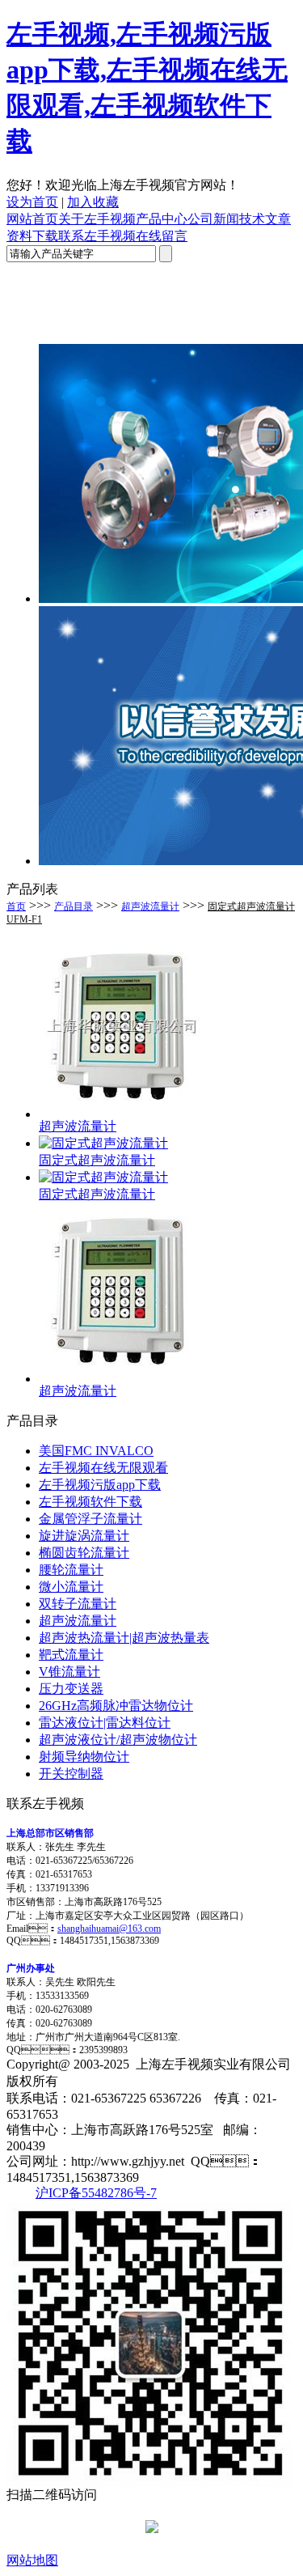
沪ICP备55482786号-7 (96, 2193)
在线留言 (162, 236)
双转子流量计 (78, 1604)
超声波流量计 (150, 906)
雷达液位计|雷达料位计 (105, 1723)
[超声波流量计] (120, 1114)
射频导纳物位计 (84, 1757)
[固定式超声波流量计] (103, 1143)
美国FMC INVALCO (96, 1451)
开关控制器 (71, 1774)
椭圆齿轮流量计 (84, 1553)
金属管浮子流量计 (90, 1519)
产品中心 (162, 219)
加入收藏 (93, 202)
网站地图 (32, 2560)
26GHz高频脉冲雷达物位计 (116, 1706)
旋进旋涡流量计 (84, 1536)
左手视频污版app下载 (100, 1485)
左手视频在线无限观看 (103, 1468)
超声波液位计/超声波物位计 (118, 1740)
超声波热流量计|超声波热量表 (124, 1638)
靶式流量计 (71, 1655)
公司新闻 (213, 219)
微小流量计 (71, 1587)
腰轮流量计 (71, 1570)
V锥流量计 (69, 1672)
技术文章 (265, 219)
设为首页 (32, 202)
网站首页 (32, 219)
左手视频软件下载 (90, 1502)
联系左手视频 (97, 236)
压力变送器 (71, 1689)
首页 (16, 906)
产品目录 (74, 906)
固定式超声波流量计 (97, 1160)
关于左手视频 (97, 219)
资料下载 (32, 236)
